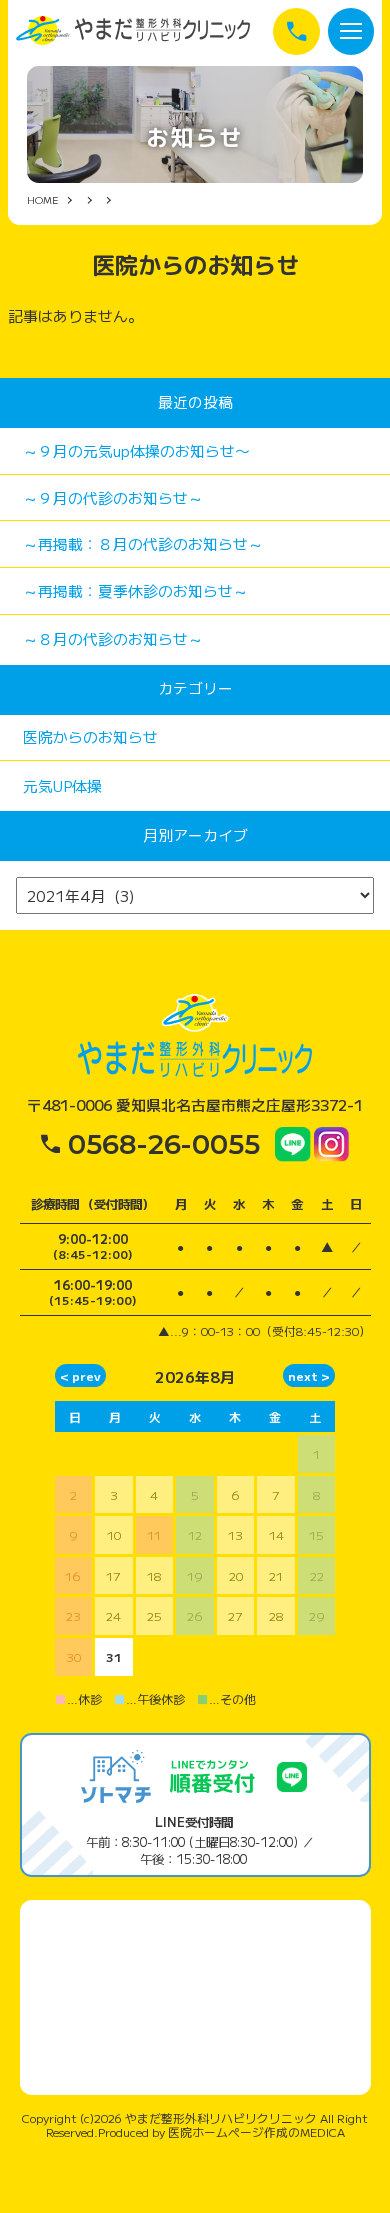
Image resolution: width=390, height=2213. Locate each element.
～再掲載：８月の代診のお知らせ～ (143, 543)
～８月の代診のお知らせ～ (113, 638)
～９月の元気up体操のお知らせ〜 (136, 450)
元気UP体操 (62, 785)
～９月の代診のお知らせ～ (113, 497)
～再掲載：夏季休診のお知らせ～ (135, 590)
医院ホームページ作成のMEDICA (256, 2131)
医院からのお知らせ (90, 736)
